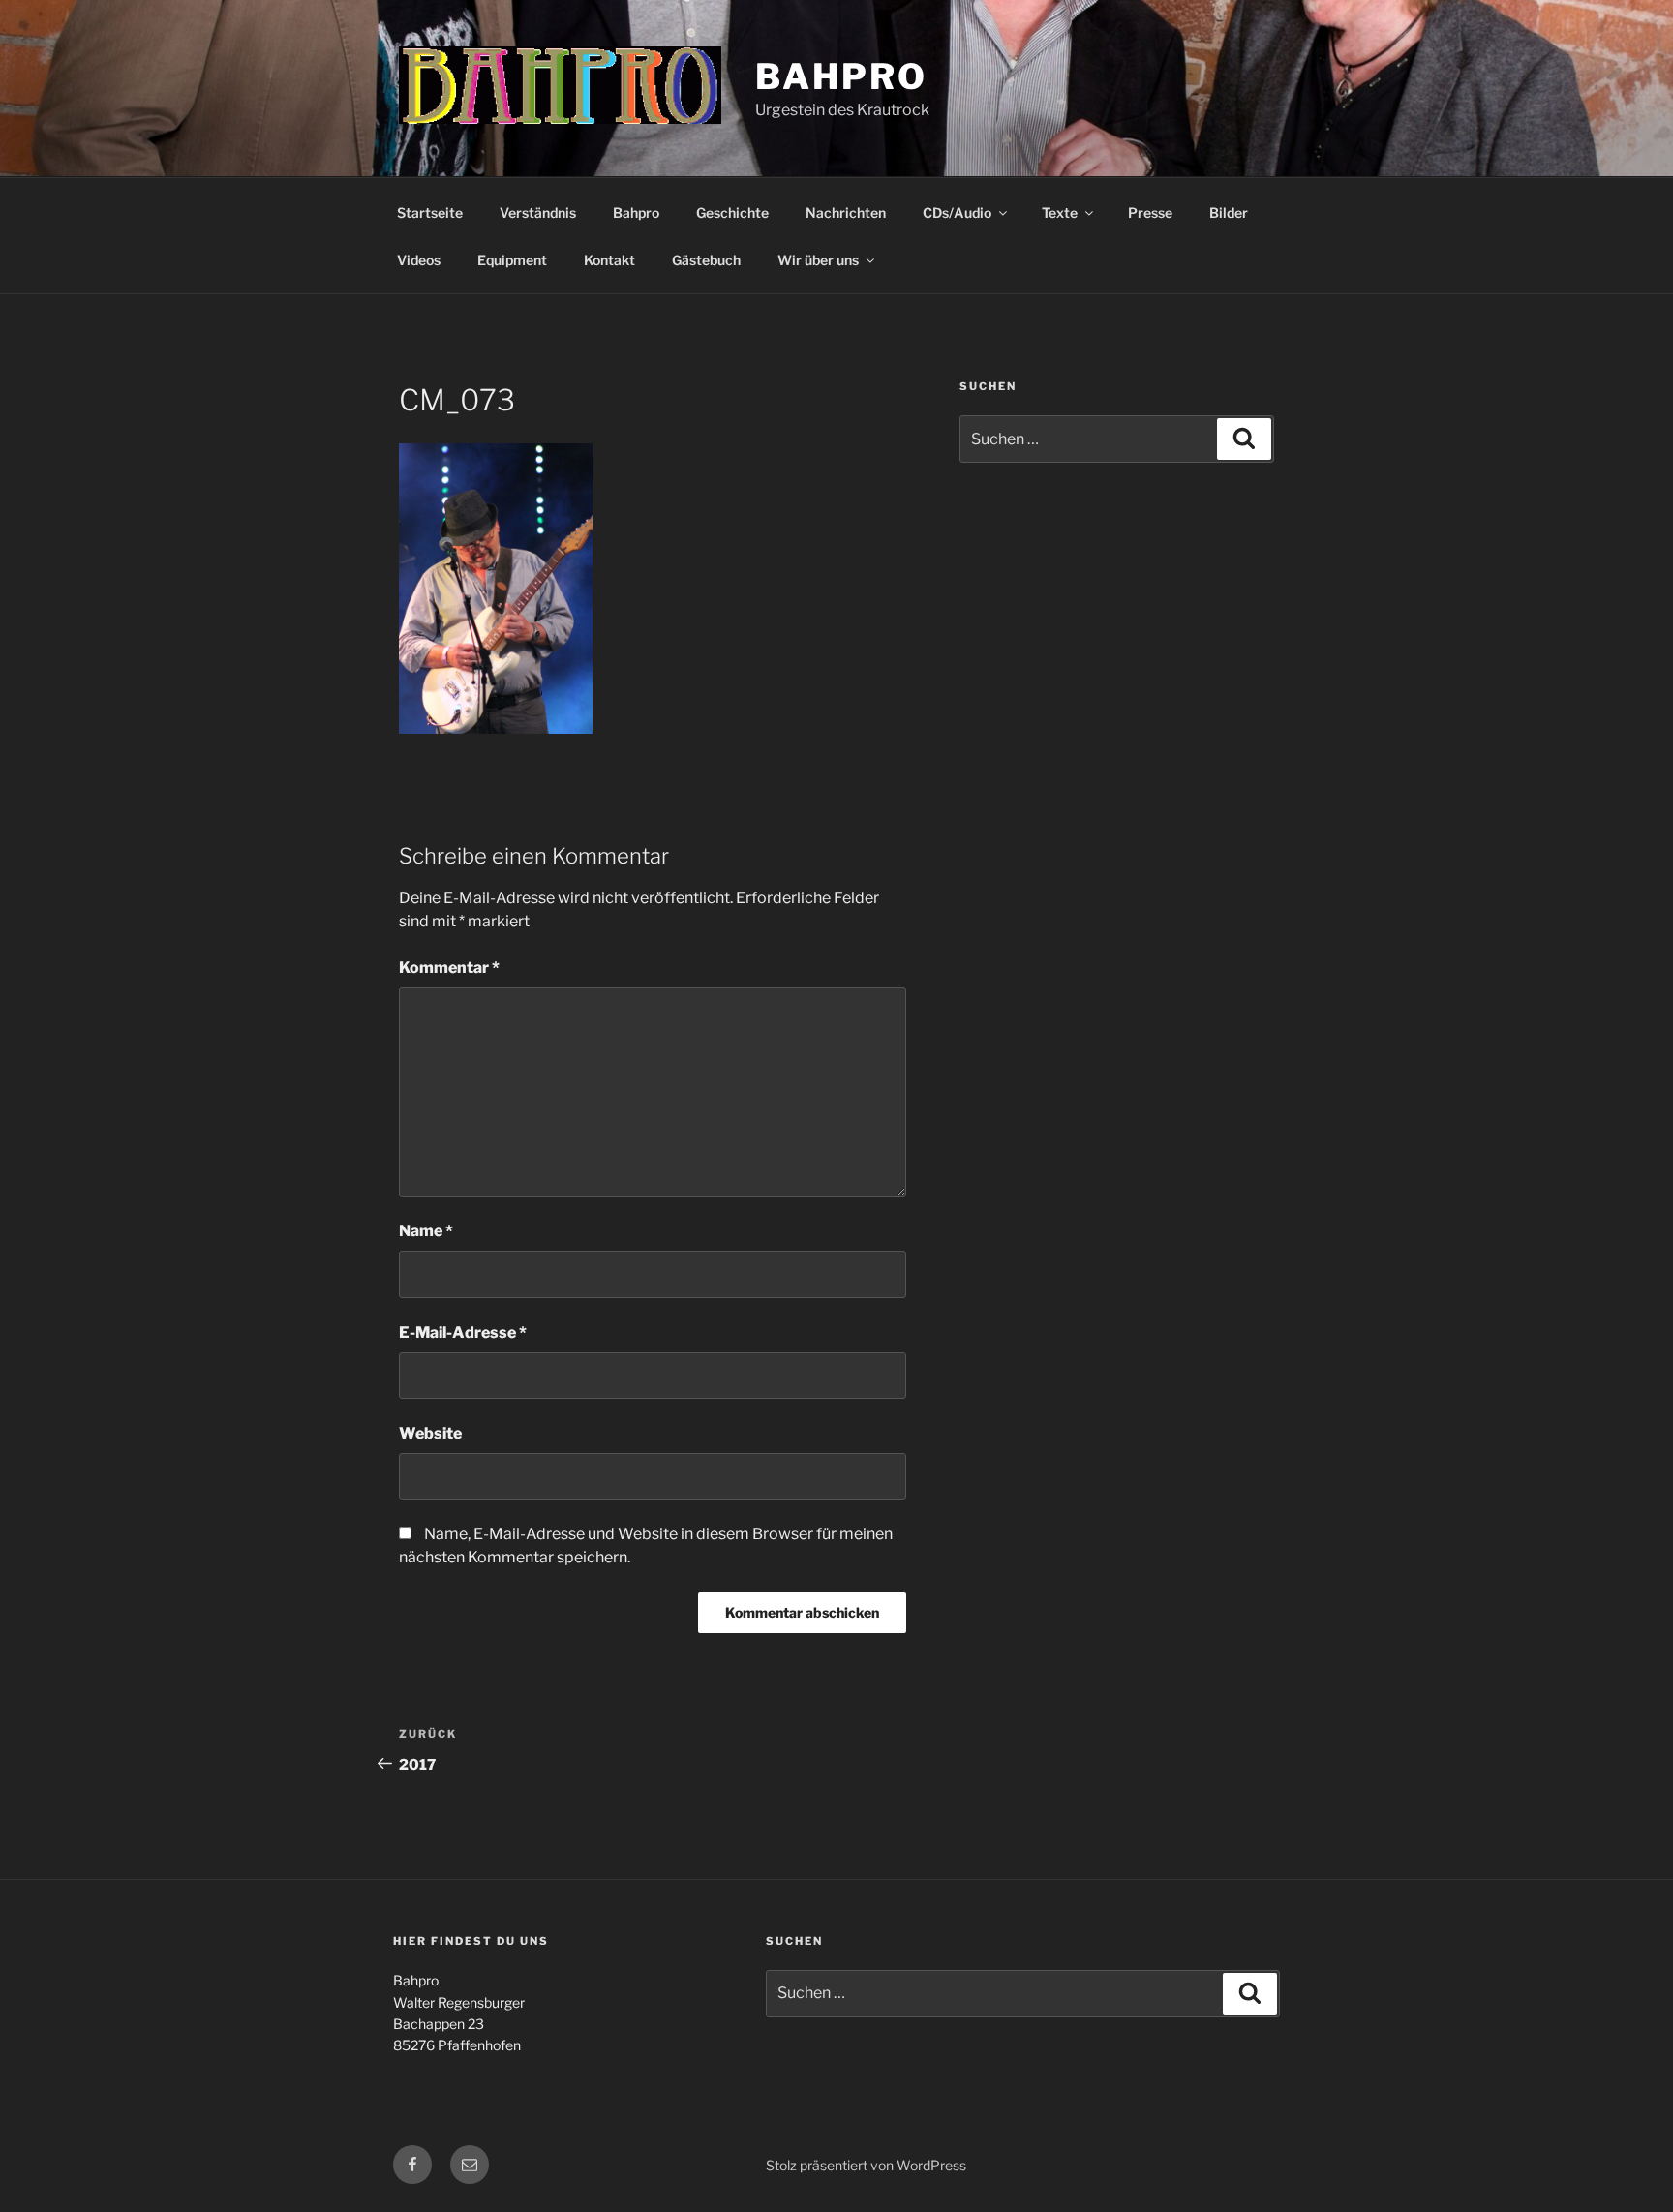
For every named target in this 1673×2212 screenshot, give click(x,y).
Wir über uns (818, 260)
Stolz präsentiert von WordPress (866, 2165)
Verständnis (538, 212)
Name (426, 1231)
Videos (419, 260)
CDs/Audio (957, 212)
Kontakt (609, 260)
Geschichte (732, 212)
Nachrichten (846, 212)
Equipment (512, 260)
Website (430, 1433)
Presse (1150, 212)
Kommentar (449, 968)
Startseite (430, 212)
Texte (1060, 212)
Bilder (1229, 212)
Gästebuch (706, 260)
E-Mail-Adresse (463, 1333)
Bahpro (841, 76)
